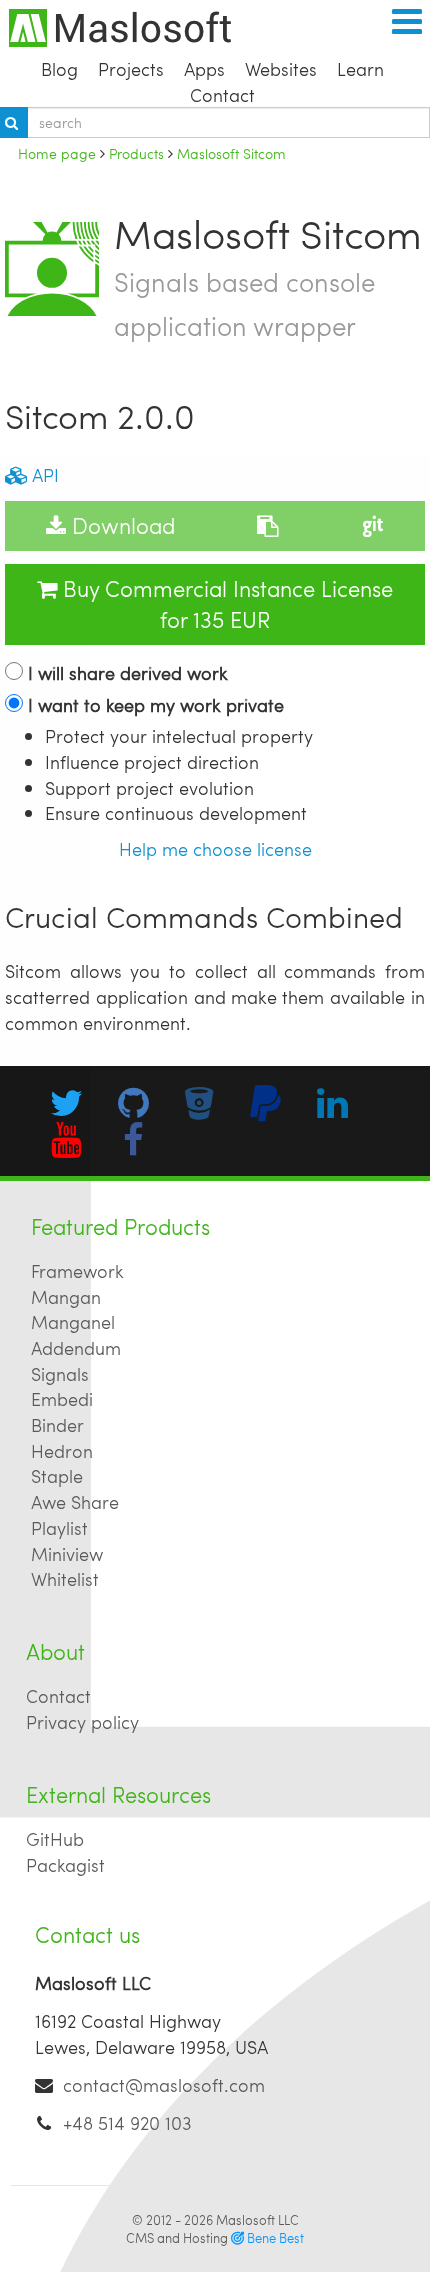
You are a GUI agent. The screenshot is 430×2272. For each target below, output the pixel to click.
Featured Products (120, 1226)
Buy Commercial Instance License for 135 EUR (225, 604)
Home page (57, 153)
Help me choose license (215, 848)
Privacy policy (82, 1721)
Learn (360, 68)
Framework (77, 1270)
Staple (57, 1475)
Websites (281, 68)
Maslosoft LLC (257, 2220)
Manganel (73, 1321)
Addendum (76, 1347)
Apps (204, 68)
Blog (59, 68)
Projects (131, 68)
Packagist (65, 1864)
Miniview (67, 1553)
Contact (222, 94)
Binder (57, 1424)
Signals (60, 1373)
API (43, 474)
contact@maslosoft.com (164, 2084)
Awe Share (75, 1501)
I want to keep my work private (156, 704)
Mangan (66, 1296)
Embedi (62, 1398)
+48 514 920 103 (127, 2122)
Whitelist (65, 1578)
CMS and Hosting (215, 2238)
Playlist (59, 1527)
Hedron (62, 1450)
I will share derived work (128, 672)
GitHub (55, 1838)
